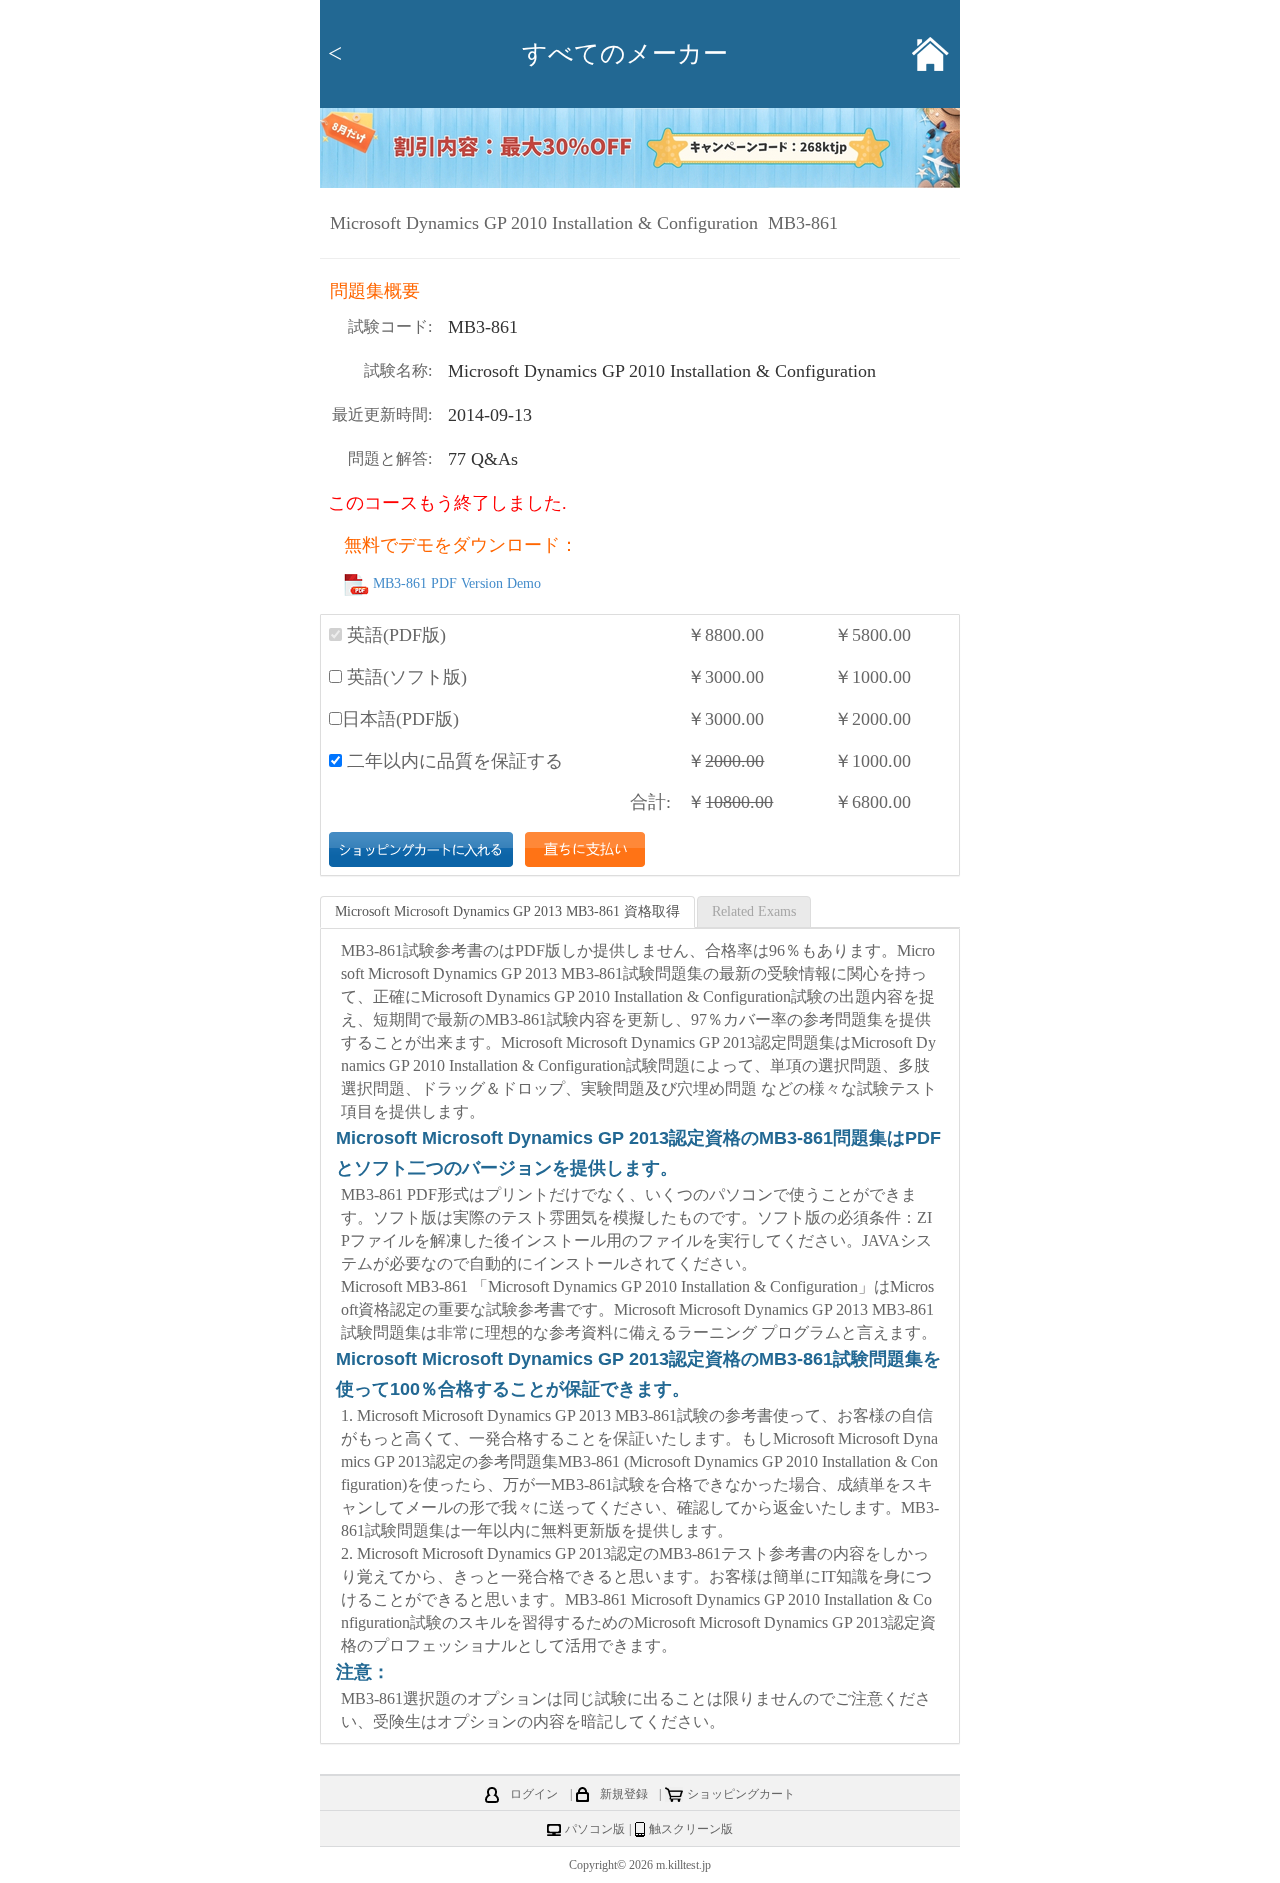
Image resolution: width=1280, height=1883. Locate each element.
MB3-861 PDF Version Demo (457, 584)
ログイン (534, 1794)
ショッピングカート (741, 1794)
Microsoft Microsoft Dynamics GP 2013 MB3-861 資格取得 (507, 911)
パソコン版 (595, 1829)
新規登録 (624, 1794)
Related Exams (754, 911)
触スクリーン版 (691, 1829)
